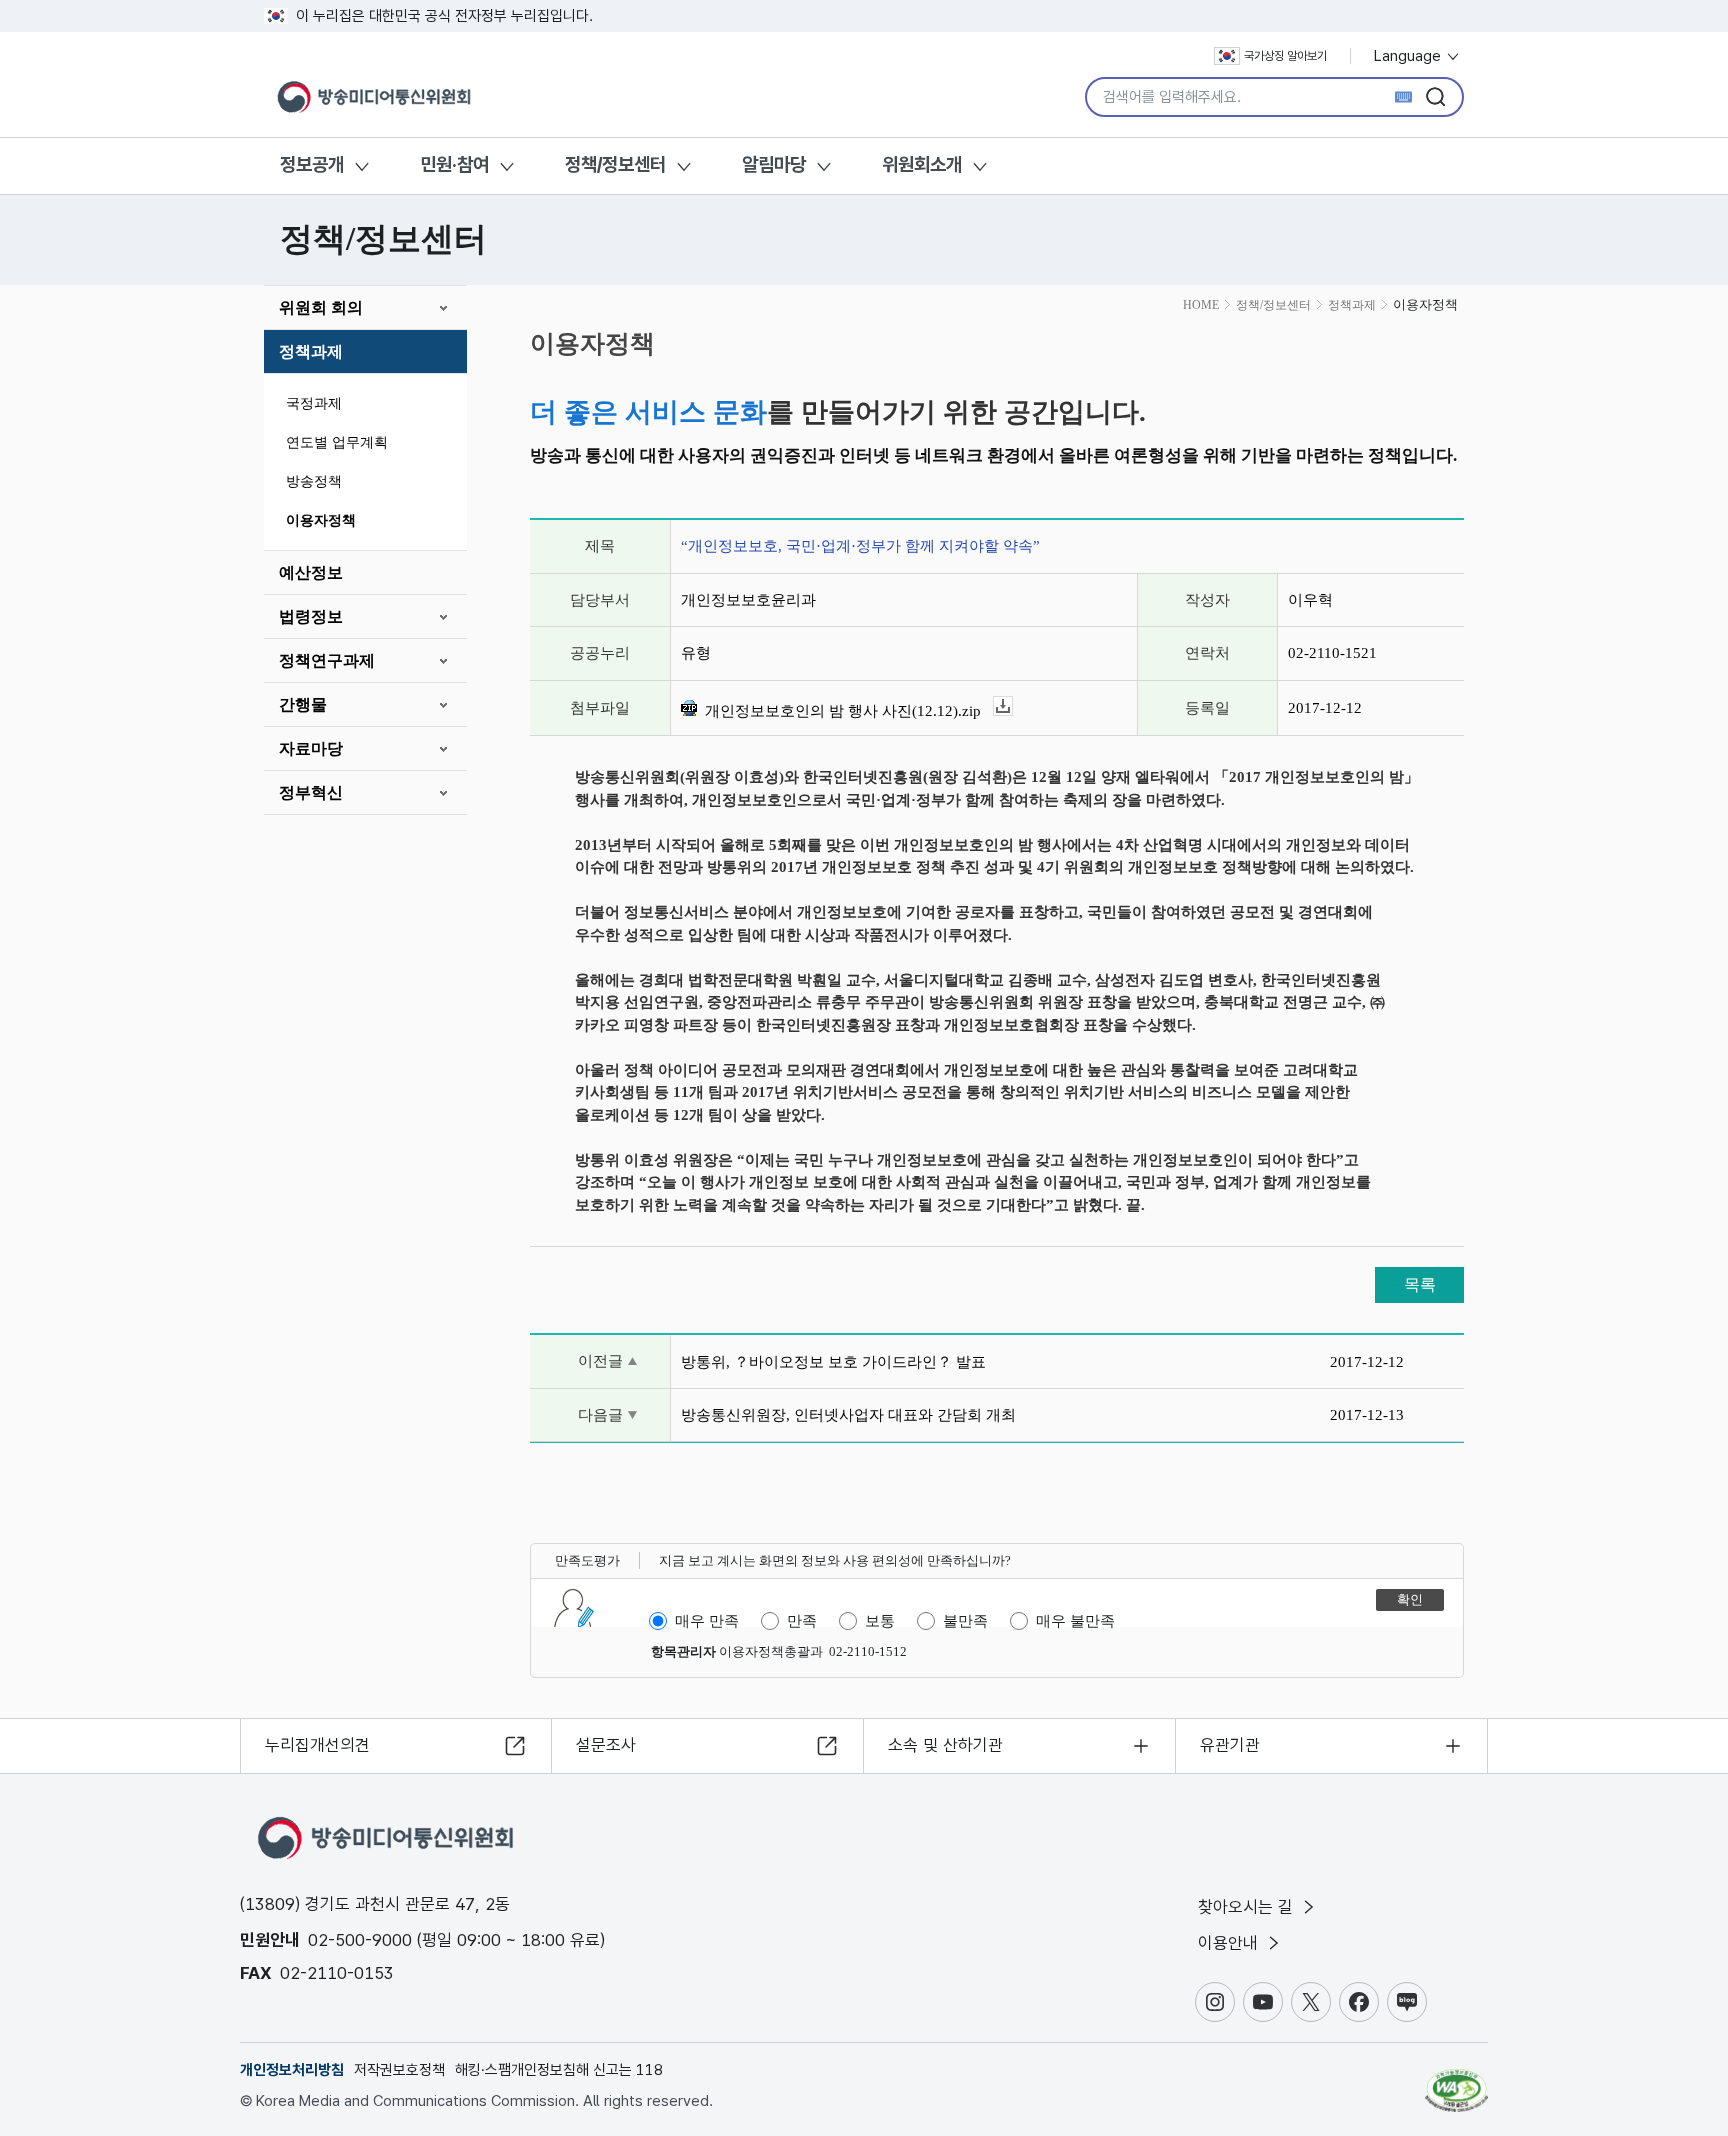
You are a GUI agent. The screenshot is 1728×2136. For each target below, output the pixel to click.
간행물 (303, 704)
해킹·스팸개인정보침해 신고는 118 (559, 2070)
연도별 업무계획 (337, 442)
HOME (1201, 305)
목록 (1420, 1284)
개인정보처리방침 (292, 2070)
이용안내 (1230, 1943)
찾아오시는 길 (1248, 1907)
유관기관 (1230, 1745)
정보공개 (312, 164)
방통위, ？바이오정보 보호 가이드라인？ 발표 (833, 1362)
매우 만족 (707, 1621)
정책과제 (311, 351)
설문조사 (606, 1745)
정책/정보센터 (615, 164)
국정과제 (314, 403)
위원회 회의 (321, 307)
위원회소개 (922, 164)
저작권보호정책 (399, 2070)
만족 (802, 1621)
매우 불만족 (1075, 1621)
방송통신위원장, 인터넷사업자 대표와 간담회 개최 (848, 1415)
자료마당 (311, 748)
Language (1409, 56)
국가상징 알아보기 (1285, 56)
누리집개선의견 (317, 1745)
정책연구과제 (327, 660)
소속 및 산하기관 (945, 1745)
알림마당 (774, 164)
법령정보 (311, 616)
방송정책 (314, 481)
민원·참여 (454, 164)
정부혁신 (311, 792)
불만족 (965, 1621)
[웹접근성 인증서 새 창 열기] (1456, 2081)
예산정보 (311, 572)
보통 (880, 1621)
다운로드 (1012, 706)
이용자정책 (321, 520)
